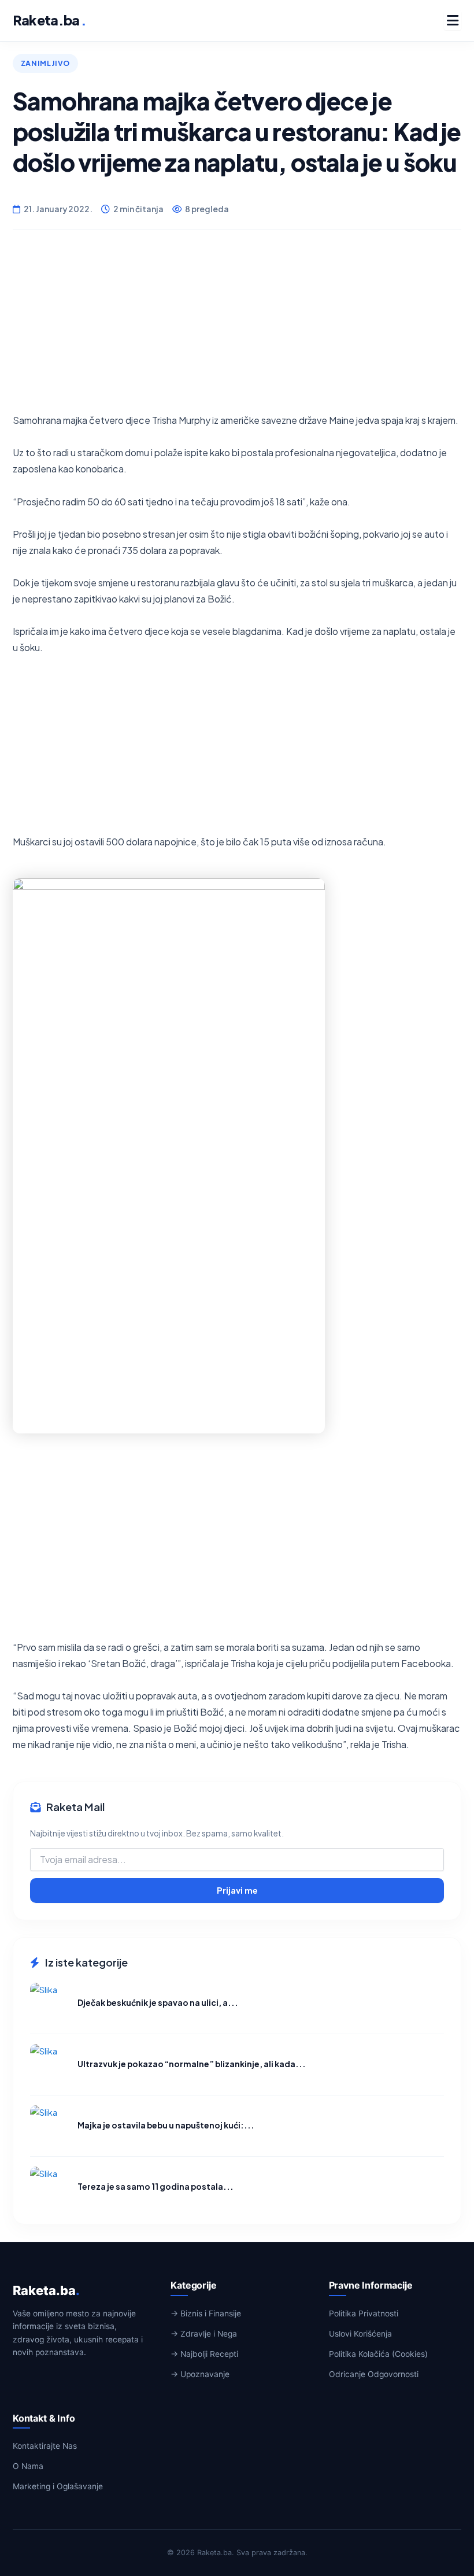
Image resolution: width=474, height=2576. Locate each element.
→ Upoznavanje (200, 2374)
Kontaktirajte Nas (45, 2446)
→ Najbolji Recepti (204, 2354)
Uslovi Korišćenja (360, 2334)
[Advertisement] (237, 331)
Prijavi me (237, 1890)
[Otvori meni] (453, 20)
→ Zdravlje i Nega (204, 2334)
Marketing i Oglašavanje (58, 2486)
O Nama (28, 2466)
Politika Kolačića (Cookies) (378, 2354)
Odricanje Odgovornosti (374, 2374)
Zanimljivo (45, 63)
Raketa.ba (49, 20)
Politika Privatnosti (364, 2313)
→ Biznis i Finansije (206, 2313)
